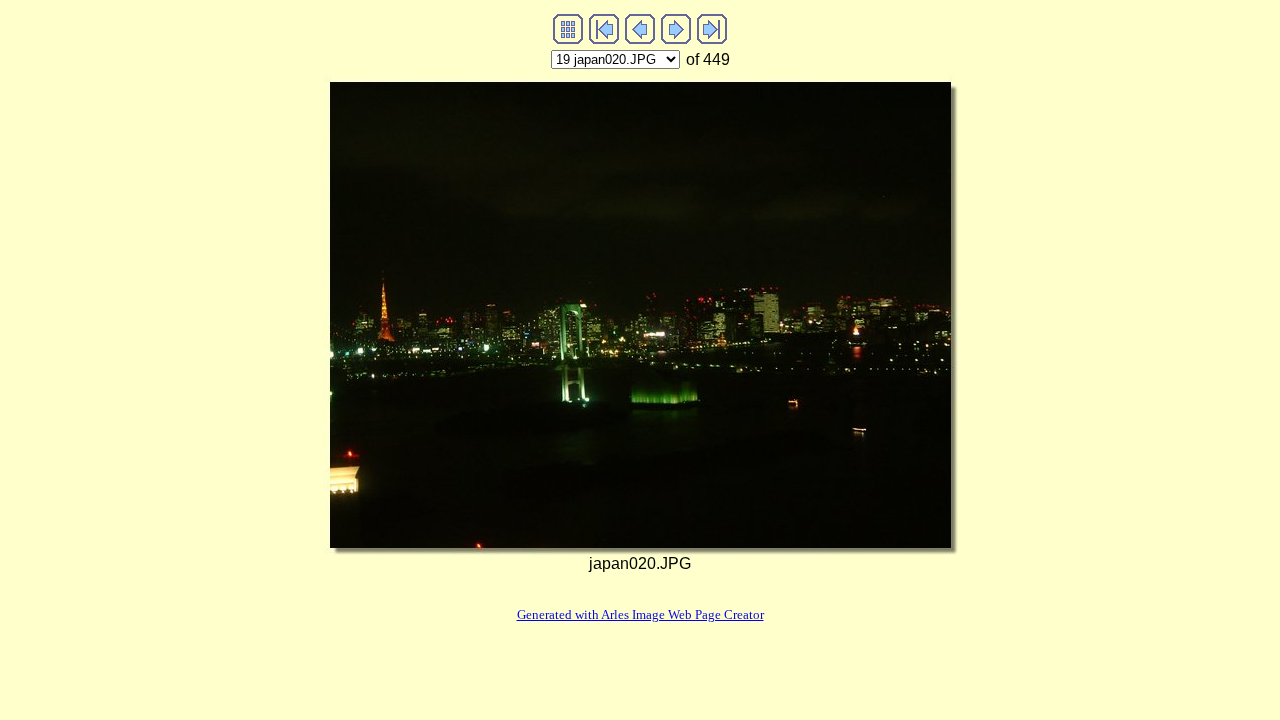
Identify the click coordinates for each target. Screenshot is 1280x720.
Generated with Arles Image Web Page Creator (640, 614)
